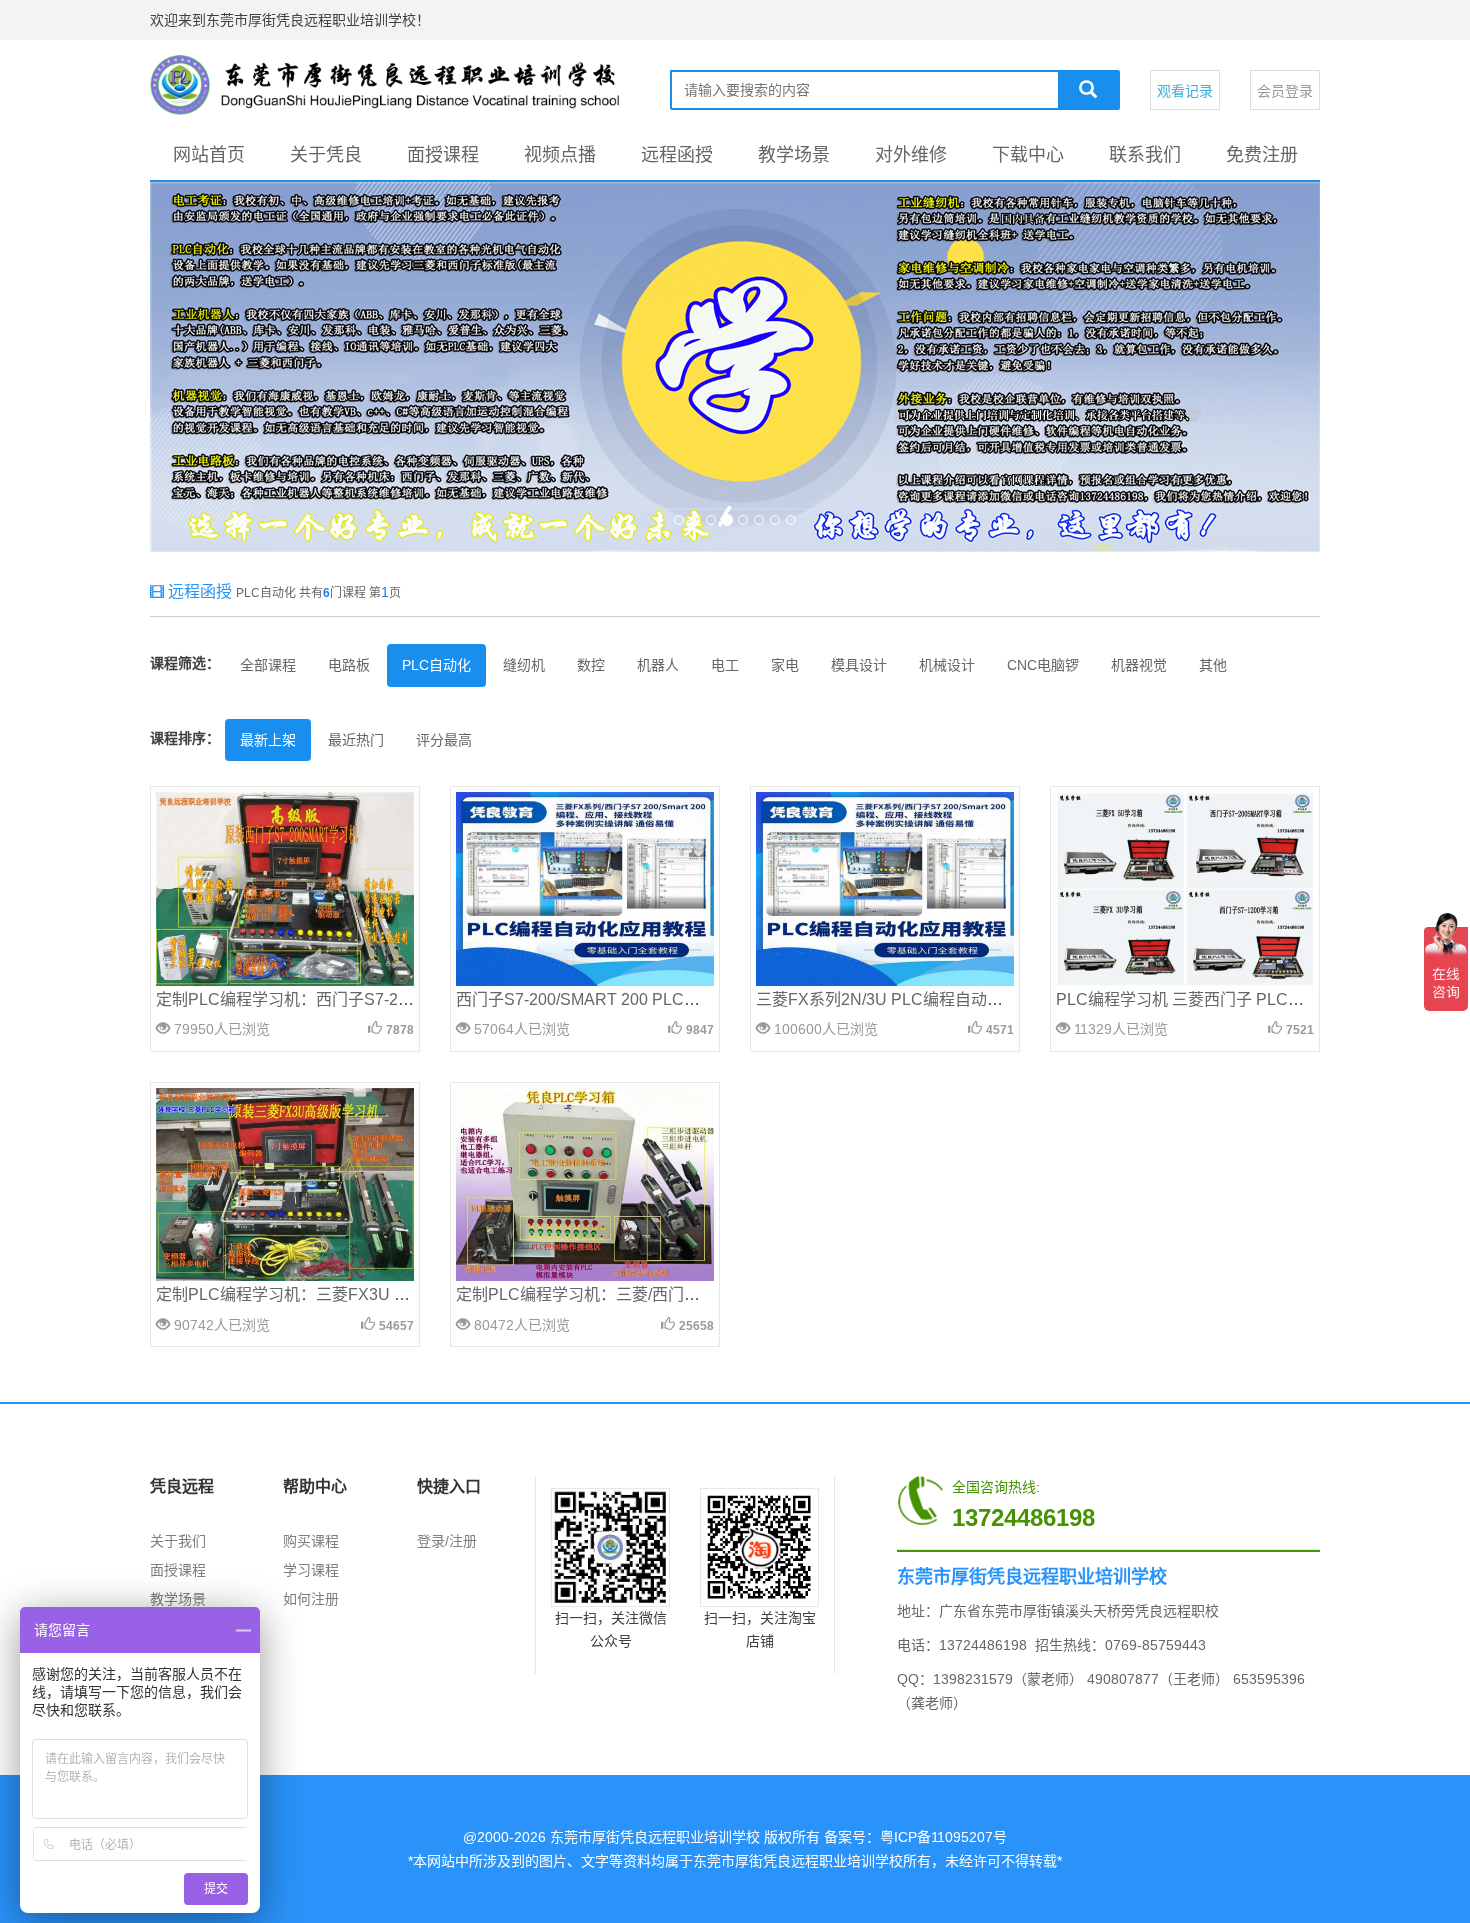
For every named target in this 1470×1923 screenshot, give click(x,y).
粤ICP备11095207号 (943, 1837)
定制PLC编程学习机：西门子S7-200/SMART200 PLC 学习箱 (374, 999)
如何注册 (311, 1599)
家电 (785, 665)
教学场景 (794, 155)
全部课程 (268, 665)
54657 (396, 1326)
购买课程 (311, 1541)
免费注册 (1262, 155)
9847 (700, 1030)
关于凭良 (326, 155)
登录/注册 (447, 1541)
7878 (400, 1030)
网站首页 (209, 155)
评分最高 (444, 740)
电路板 (349, 665)
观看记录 (1185, 91)
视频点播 (560, 155)
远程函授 (677, 155)
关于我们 (178, 1541)
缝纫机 (524, 665)
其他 (1213, 665)
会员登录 (1285, 91)
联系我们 (1145, 155)
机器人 (658, 665)
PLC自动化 (436, 665)
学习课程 (311, 1570)
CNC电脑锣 (1043, 665)
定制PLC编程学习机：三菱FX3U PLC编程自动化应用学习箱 (371, 1294)
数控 (591, 665)
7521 (1300, 1030)
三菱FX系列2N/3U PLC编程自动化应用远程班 (919, 999)
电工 (725, 665)
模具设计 (859, 665)
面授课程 (443, 155)
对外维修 (911, 155)
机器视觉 (1139, 665)
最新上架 (268, 740)
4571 (1000, 1030)
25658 (696, 1326)
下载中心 (1028, 155)
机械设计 (947, 665)
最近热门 (356, 740)
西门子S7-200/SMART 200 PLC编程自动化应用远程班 (650, 999)
